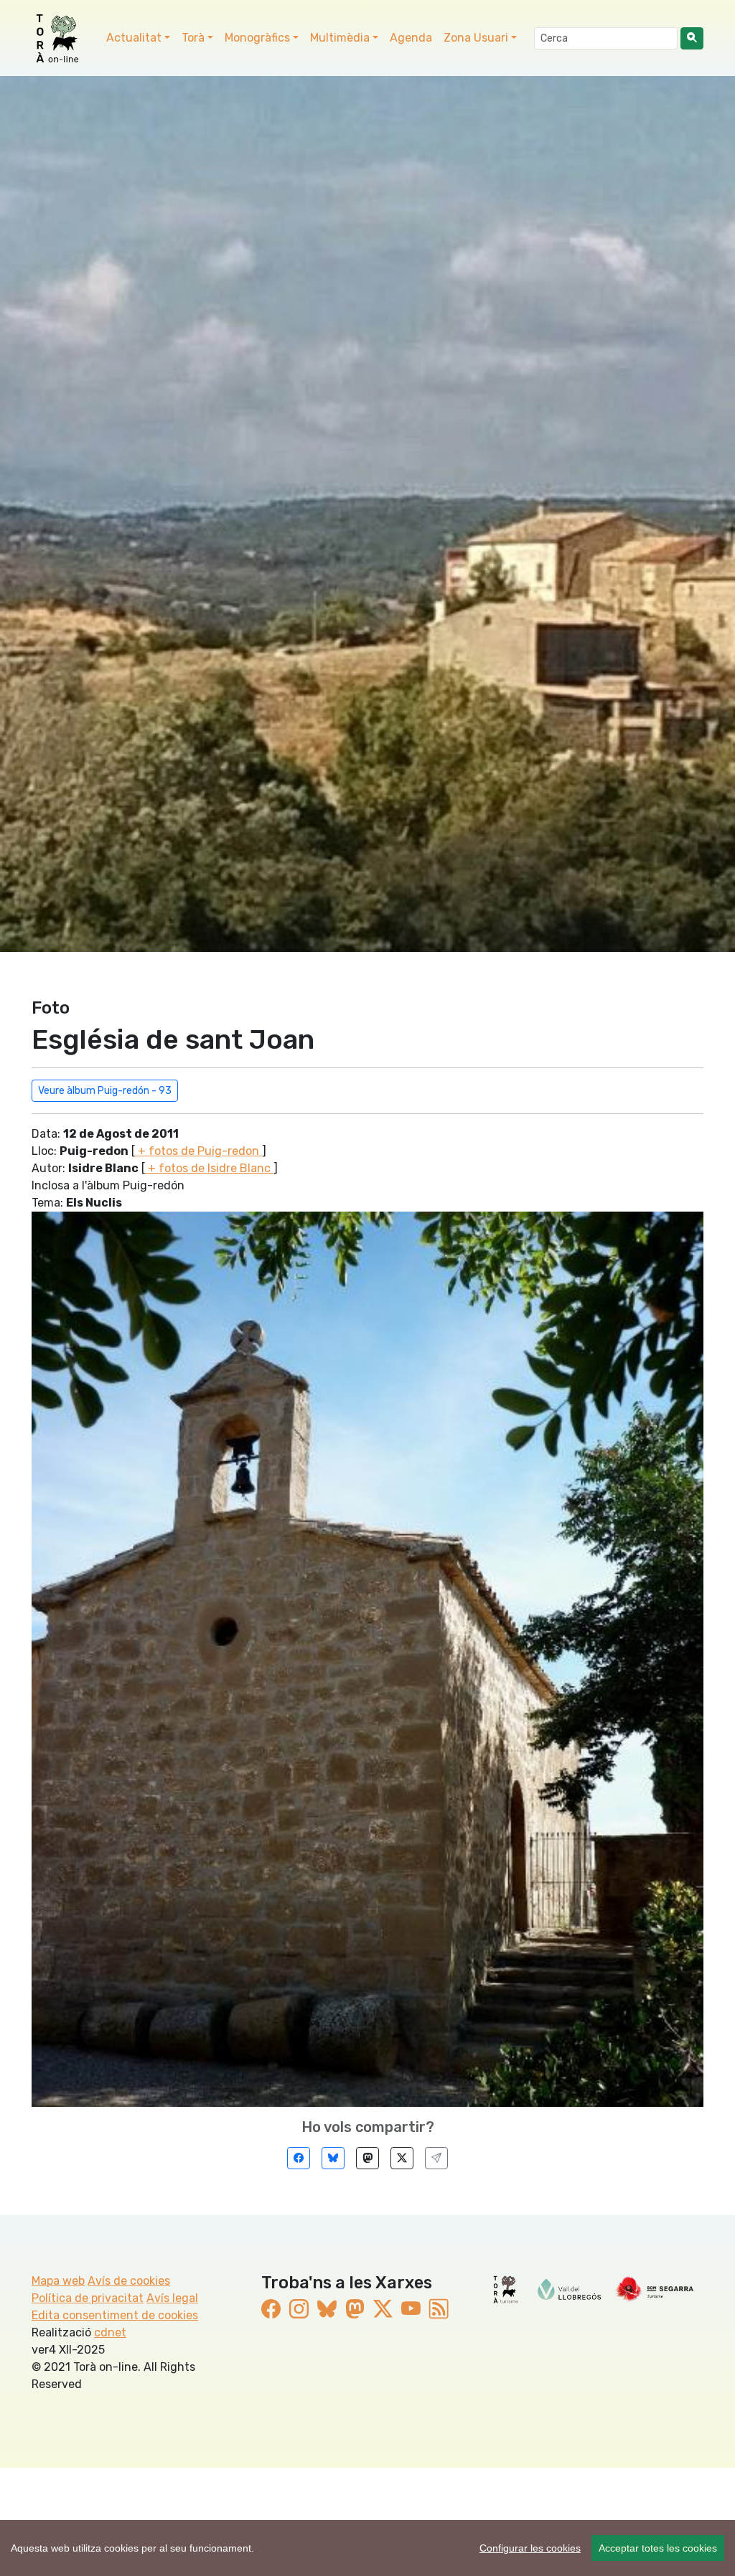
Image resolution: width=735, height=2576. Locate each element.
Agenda (411, 38)
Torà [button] (193, 38)
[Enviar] (436, 2158)
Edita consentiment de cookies (115, 2315)
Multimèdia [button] (340, 38)
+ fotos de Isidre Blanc (209, 1168)
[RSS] (439, 2310)
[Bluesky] (333, 2158)
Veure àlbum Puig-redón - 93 (105, 1091)
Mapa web (58, 2281)
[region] (367, 2548)
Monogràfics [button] (257, 38)
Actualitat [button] (134, 38)
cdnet (110, 2332)
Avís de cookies (129, 2281)
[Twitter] (402, 2158)
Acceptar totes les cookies (658, 2548)
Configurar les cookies (530, 2548)
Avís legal (172, 2298)
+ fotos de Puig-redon (198, 1151)
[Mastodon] (367, 2158)
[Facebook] (299, 2158)
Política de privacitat (88, 2298)
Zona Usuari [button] (476, 38)
